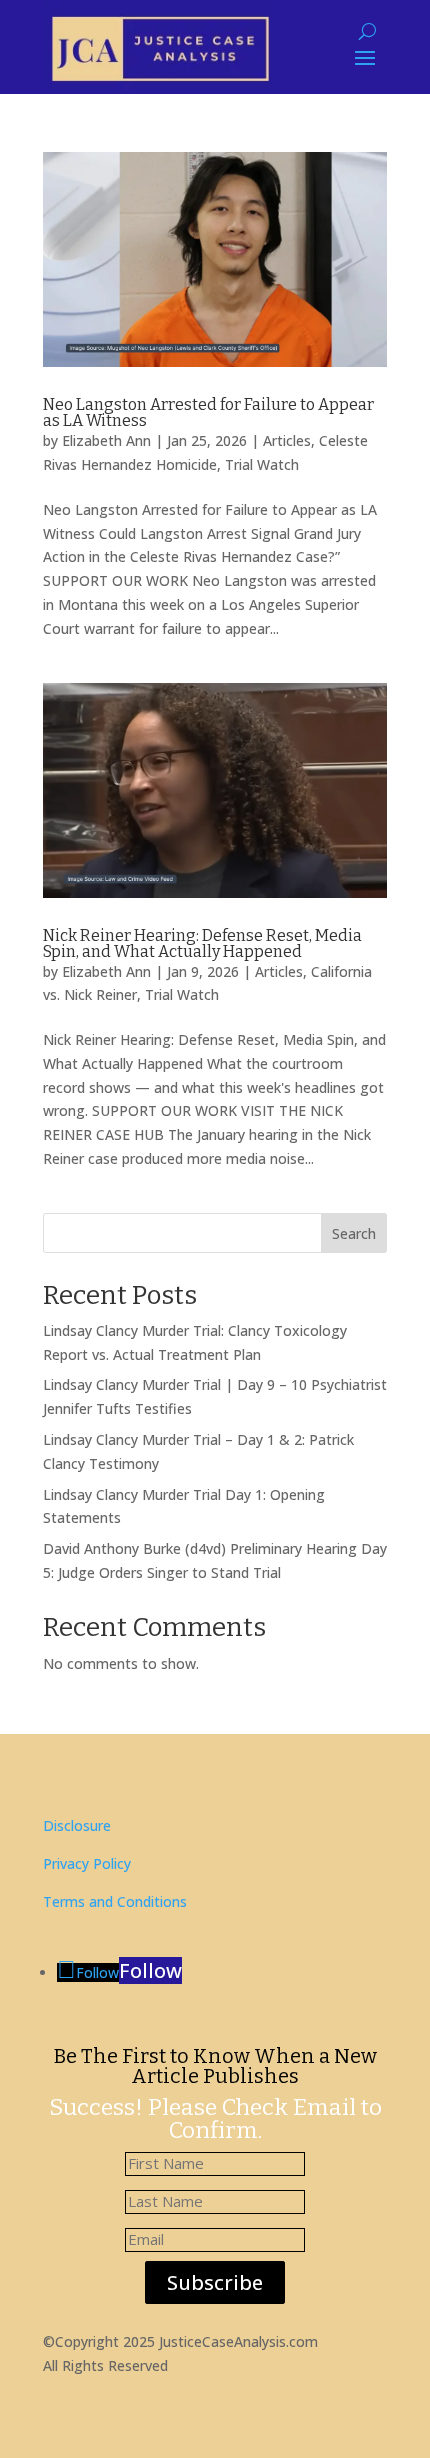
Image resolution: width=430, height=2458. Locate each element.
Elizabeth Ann (106, 440)
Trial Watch (262, 464)
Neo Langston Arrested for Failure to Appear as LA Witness (208, 412)
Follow (150, 1970)
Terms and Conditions (115, 1901)
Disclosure (77, 1825)
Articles (287, 440)
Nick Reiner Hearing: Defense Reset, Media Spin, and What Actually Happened (202, 943)
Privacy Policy (87, 1863)
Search (354, 1233)
